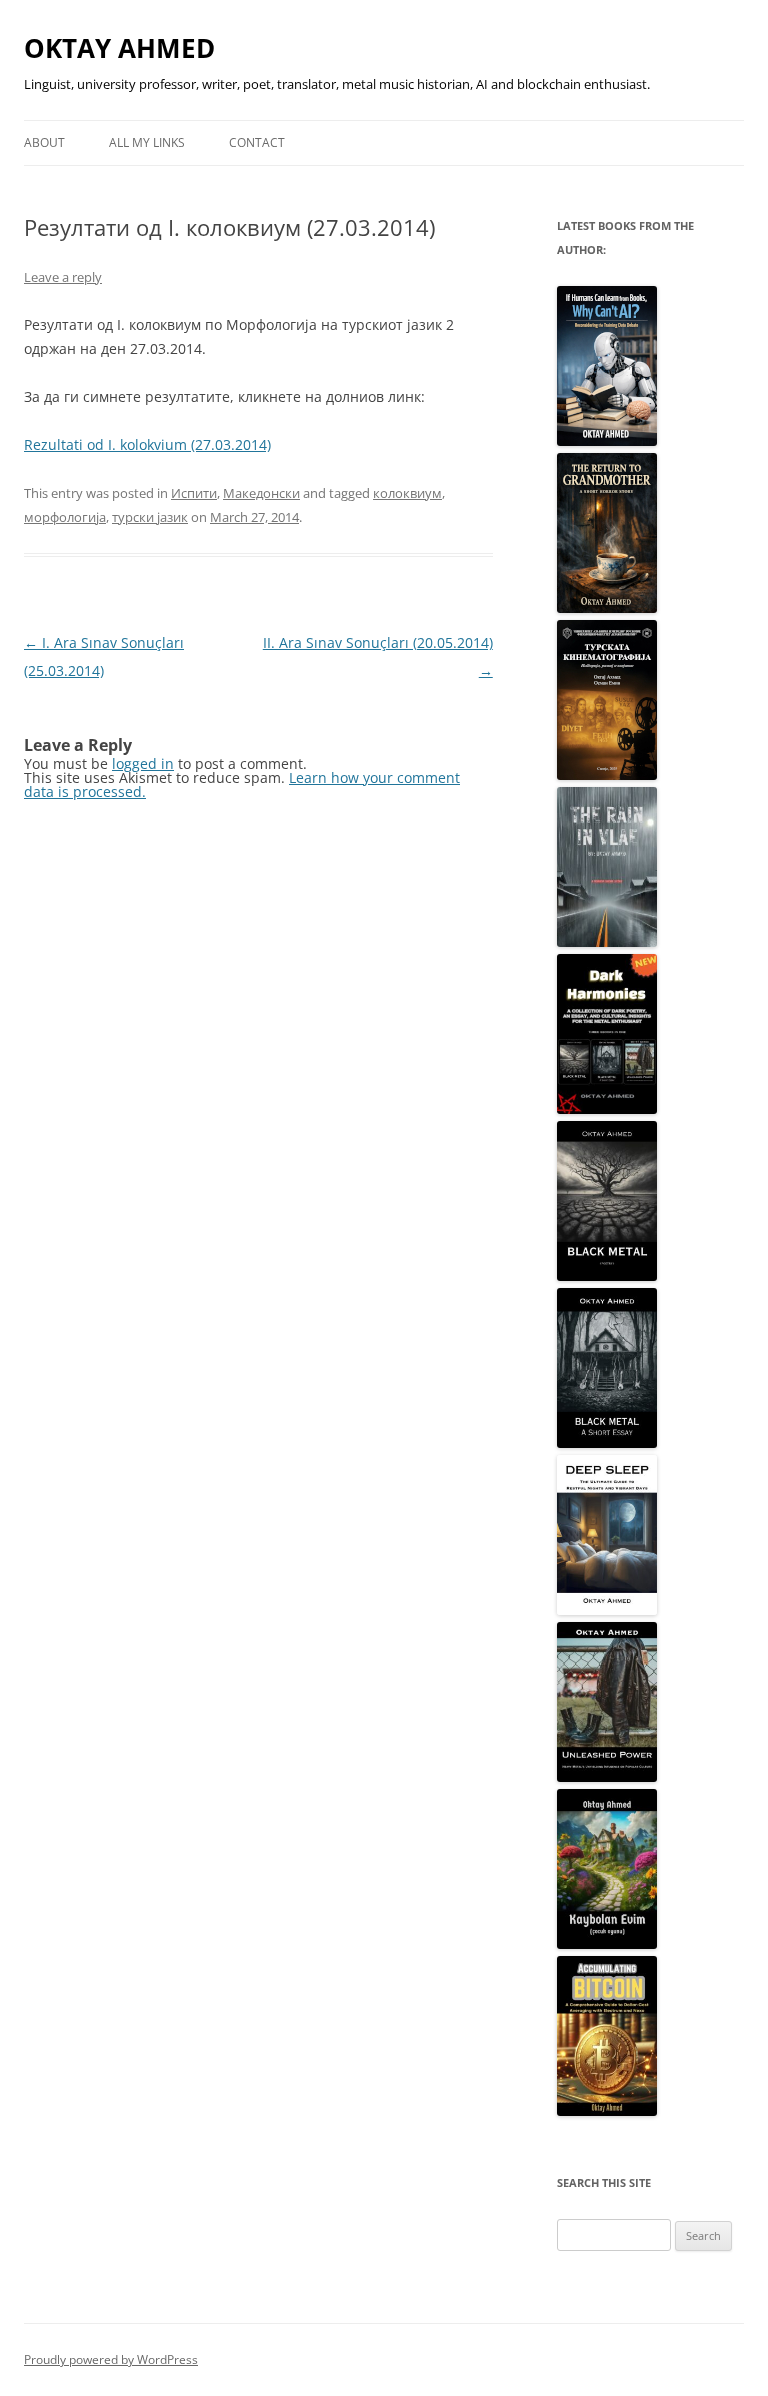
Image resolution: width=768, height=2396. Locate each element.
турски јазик (150, 517)
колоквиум (407, 493)
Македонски (261, 493)
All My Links (147, 142)
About (44, 142)
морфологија (65, 517)
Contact (257, 142)
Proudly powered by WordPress (111, 2359)
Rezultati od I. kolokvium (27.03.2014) (147, 444)
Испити (194, 493)
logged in (143, 763)
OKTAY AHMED (119, 48)
